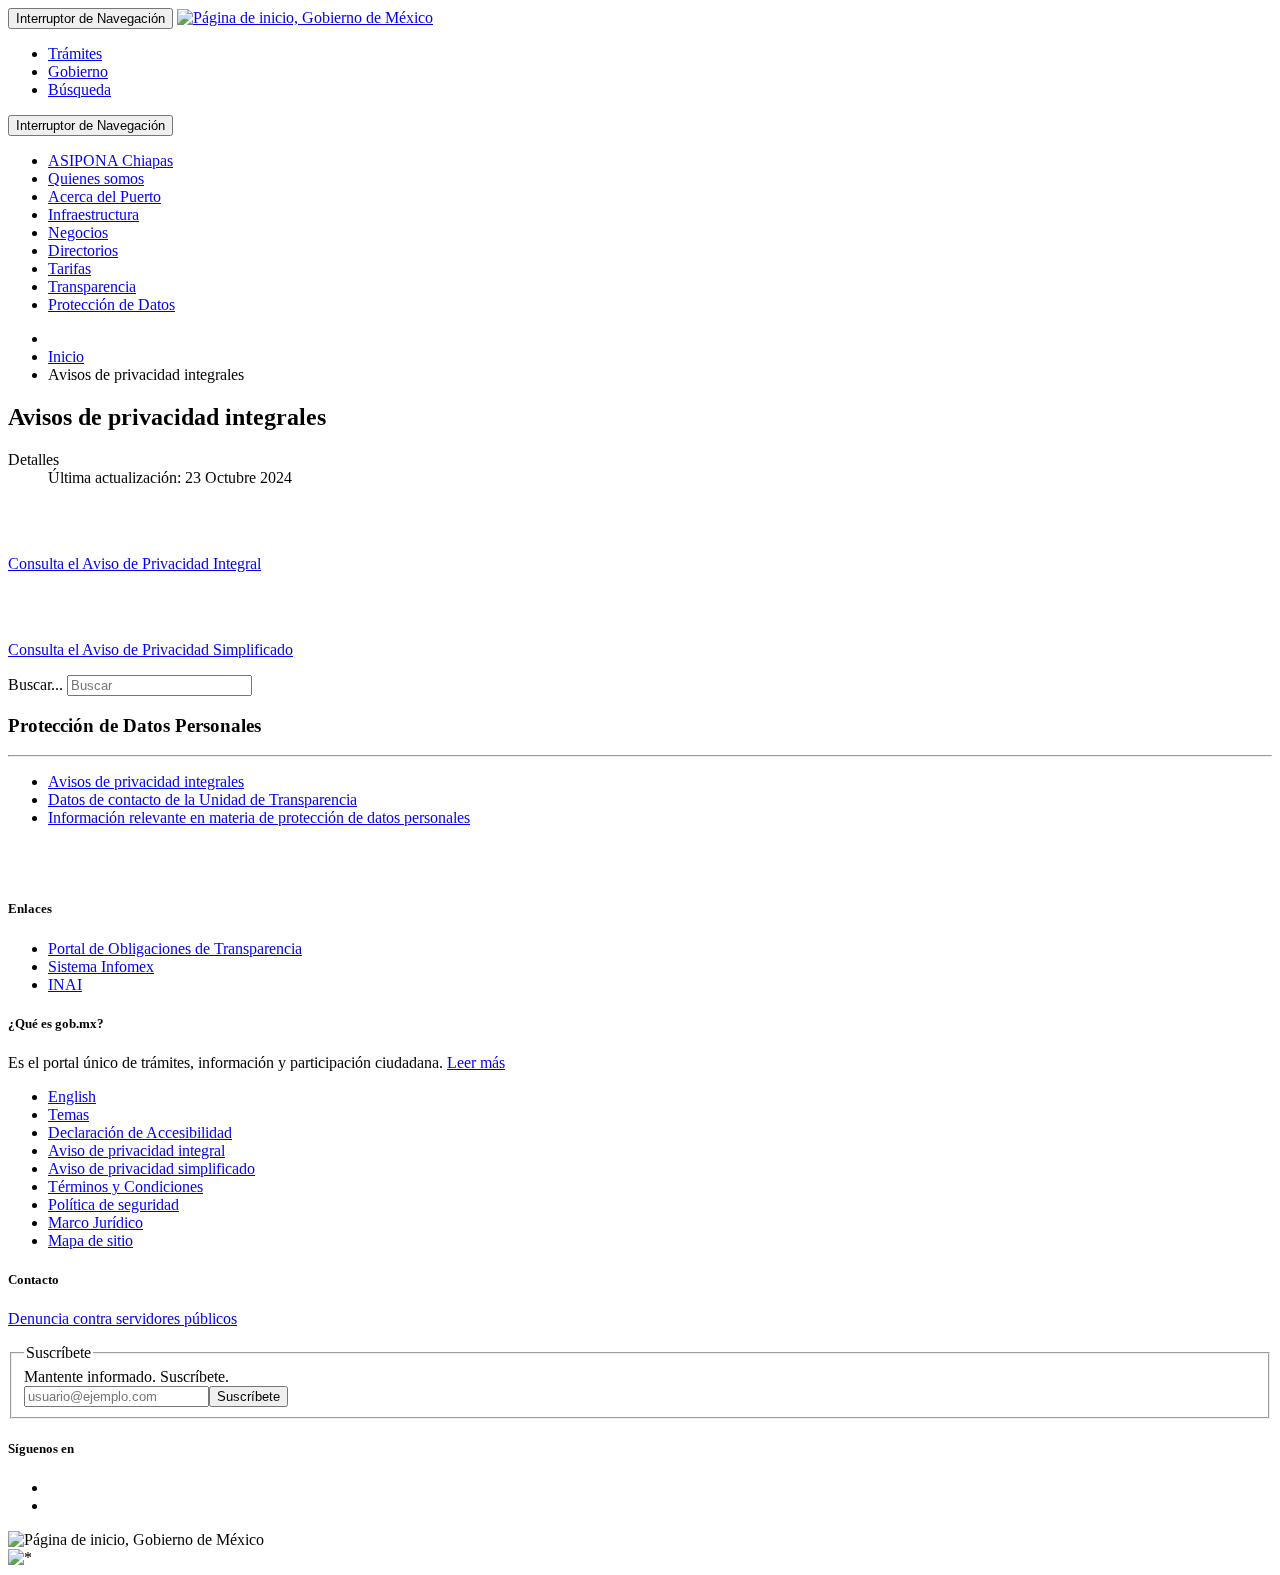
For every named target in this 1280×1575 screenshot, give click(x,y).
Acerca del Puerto (104, 196)
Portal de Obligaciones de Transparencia (175, 948)
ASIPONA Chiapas (110, 160)
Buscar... (35, 684)
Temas (68, 1114)
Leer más (476, 1062)
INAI (65, 984)
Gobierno (78, 71)
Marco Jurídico (95, 1222)
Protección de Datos (111, 304)
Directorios (83, 250)
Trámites (75, 53)
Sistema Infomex (101, 966)
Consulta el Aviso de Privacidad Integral (134, 563)
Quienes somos (96, 178)
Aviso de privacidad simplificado (151, 1168)
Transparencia (92, 286)
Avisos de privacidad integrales (146, 781)
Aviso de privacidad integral (136, 1150)
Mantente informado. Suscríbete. (126, 1376)
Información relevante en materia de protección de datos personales (259, 817)
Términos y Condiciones (125, 1186)
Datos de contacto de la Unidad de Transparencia (202, 799)
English (72, 1096)
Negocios (78, 232)
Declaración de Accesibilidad (140, 1132)
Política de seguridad (113, 1204)
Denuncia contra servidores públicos (122, 1318)
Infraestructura (93, 214)
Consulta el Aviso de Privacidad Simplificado (150, 649)
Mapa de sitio (90, 1240)
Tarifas (69, 268)
